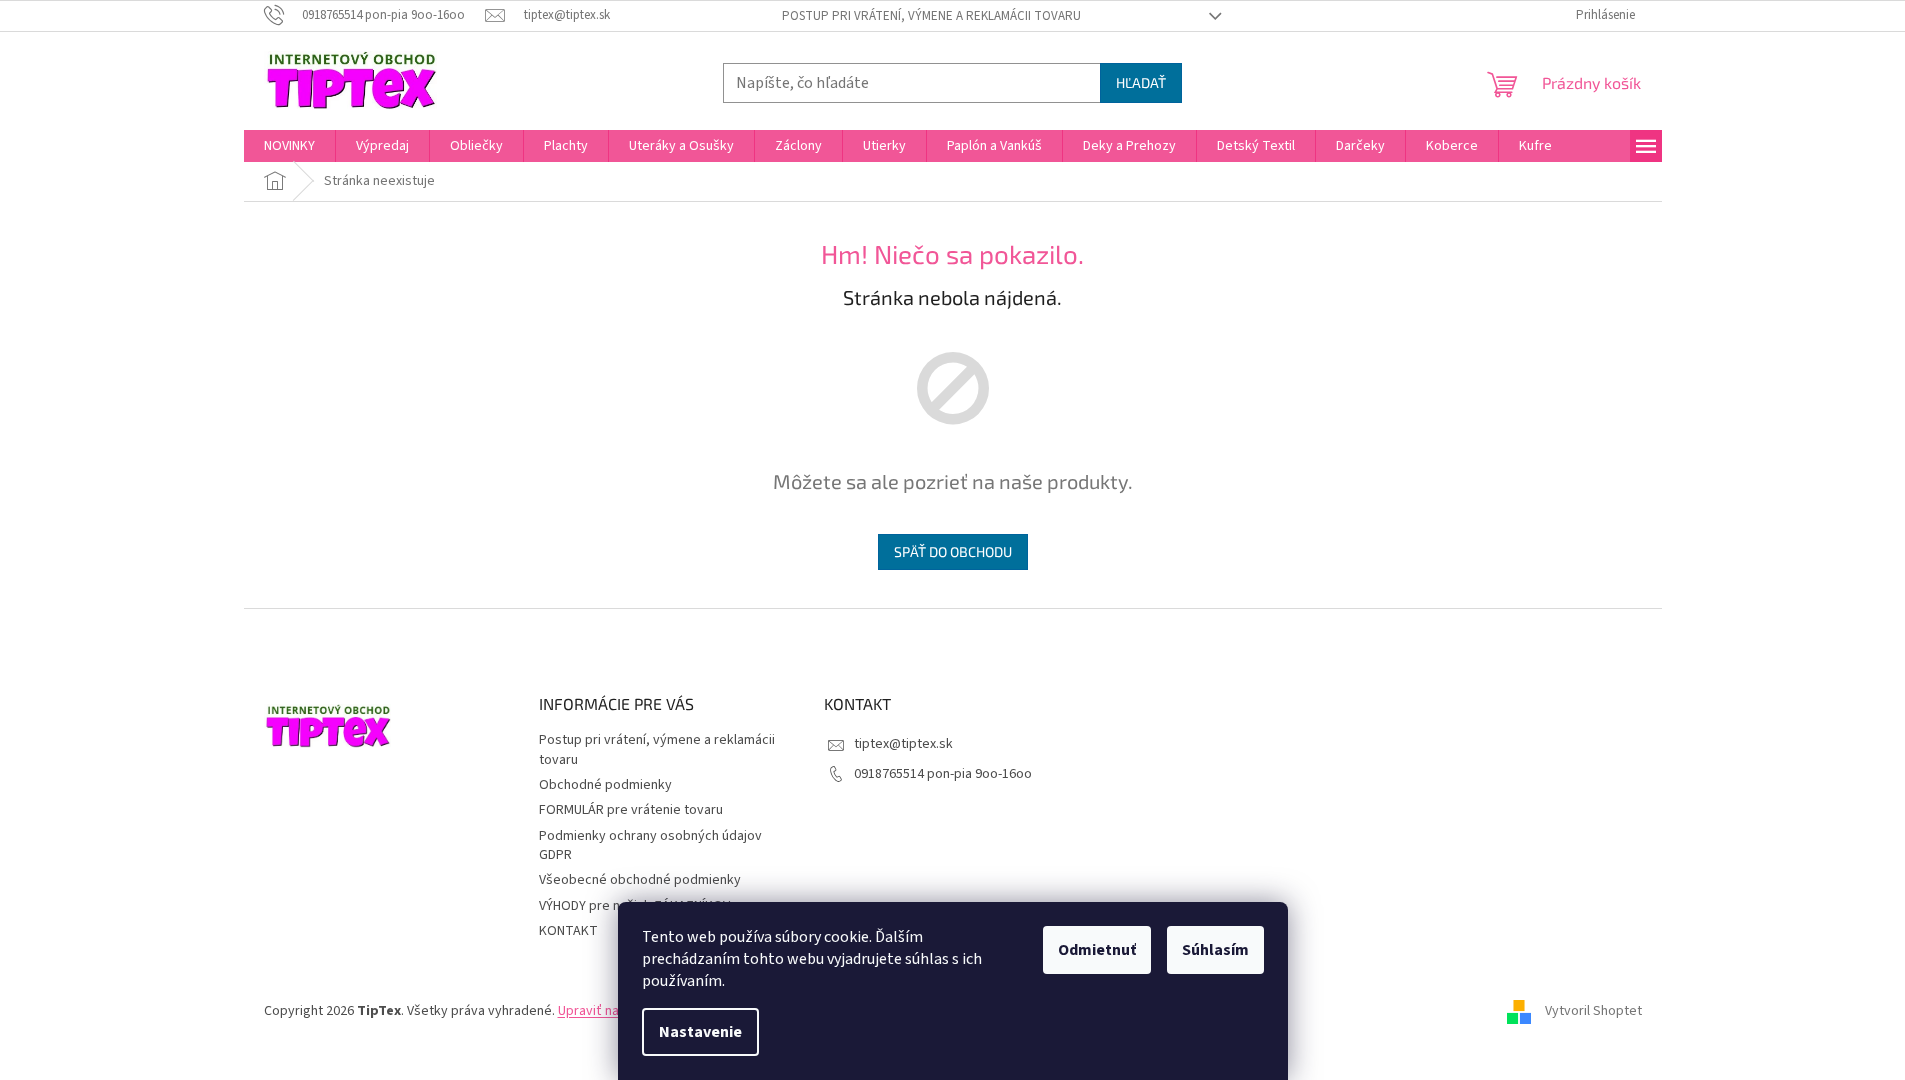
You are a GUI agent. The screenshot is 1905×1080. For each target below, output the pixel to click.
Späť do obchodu (953, 551)
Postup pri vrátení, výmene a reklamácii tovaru (931, 16)
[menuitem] (289, 146)
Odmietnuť (1097, 950)
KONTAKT (568, 931)
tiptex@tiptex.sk (903, 744)
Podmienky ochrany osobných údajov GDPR (650, 845)
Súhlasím (1215, 950)
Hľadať (1141, 82)
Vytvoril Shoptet (1593, 1011)
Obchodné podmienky (605, 785)
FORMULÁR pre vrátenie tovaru (631, 810)
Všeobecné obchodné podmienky (640, 880)
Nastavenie (700, 1032)
